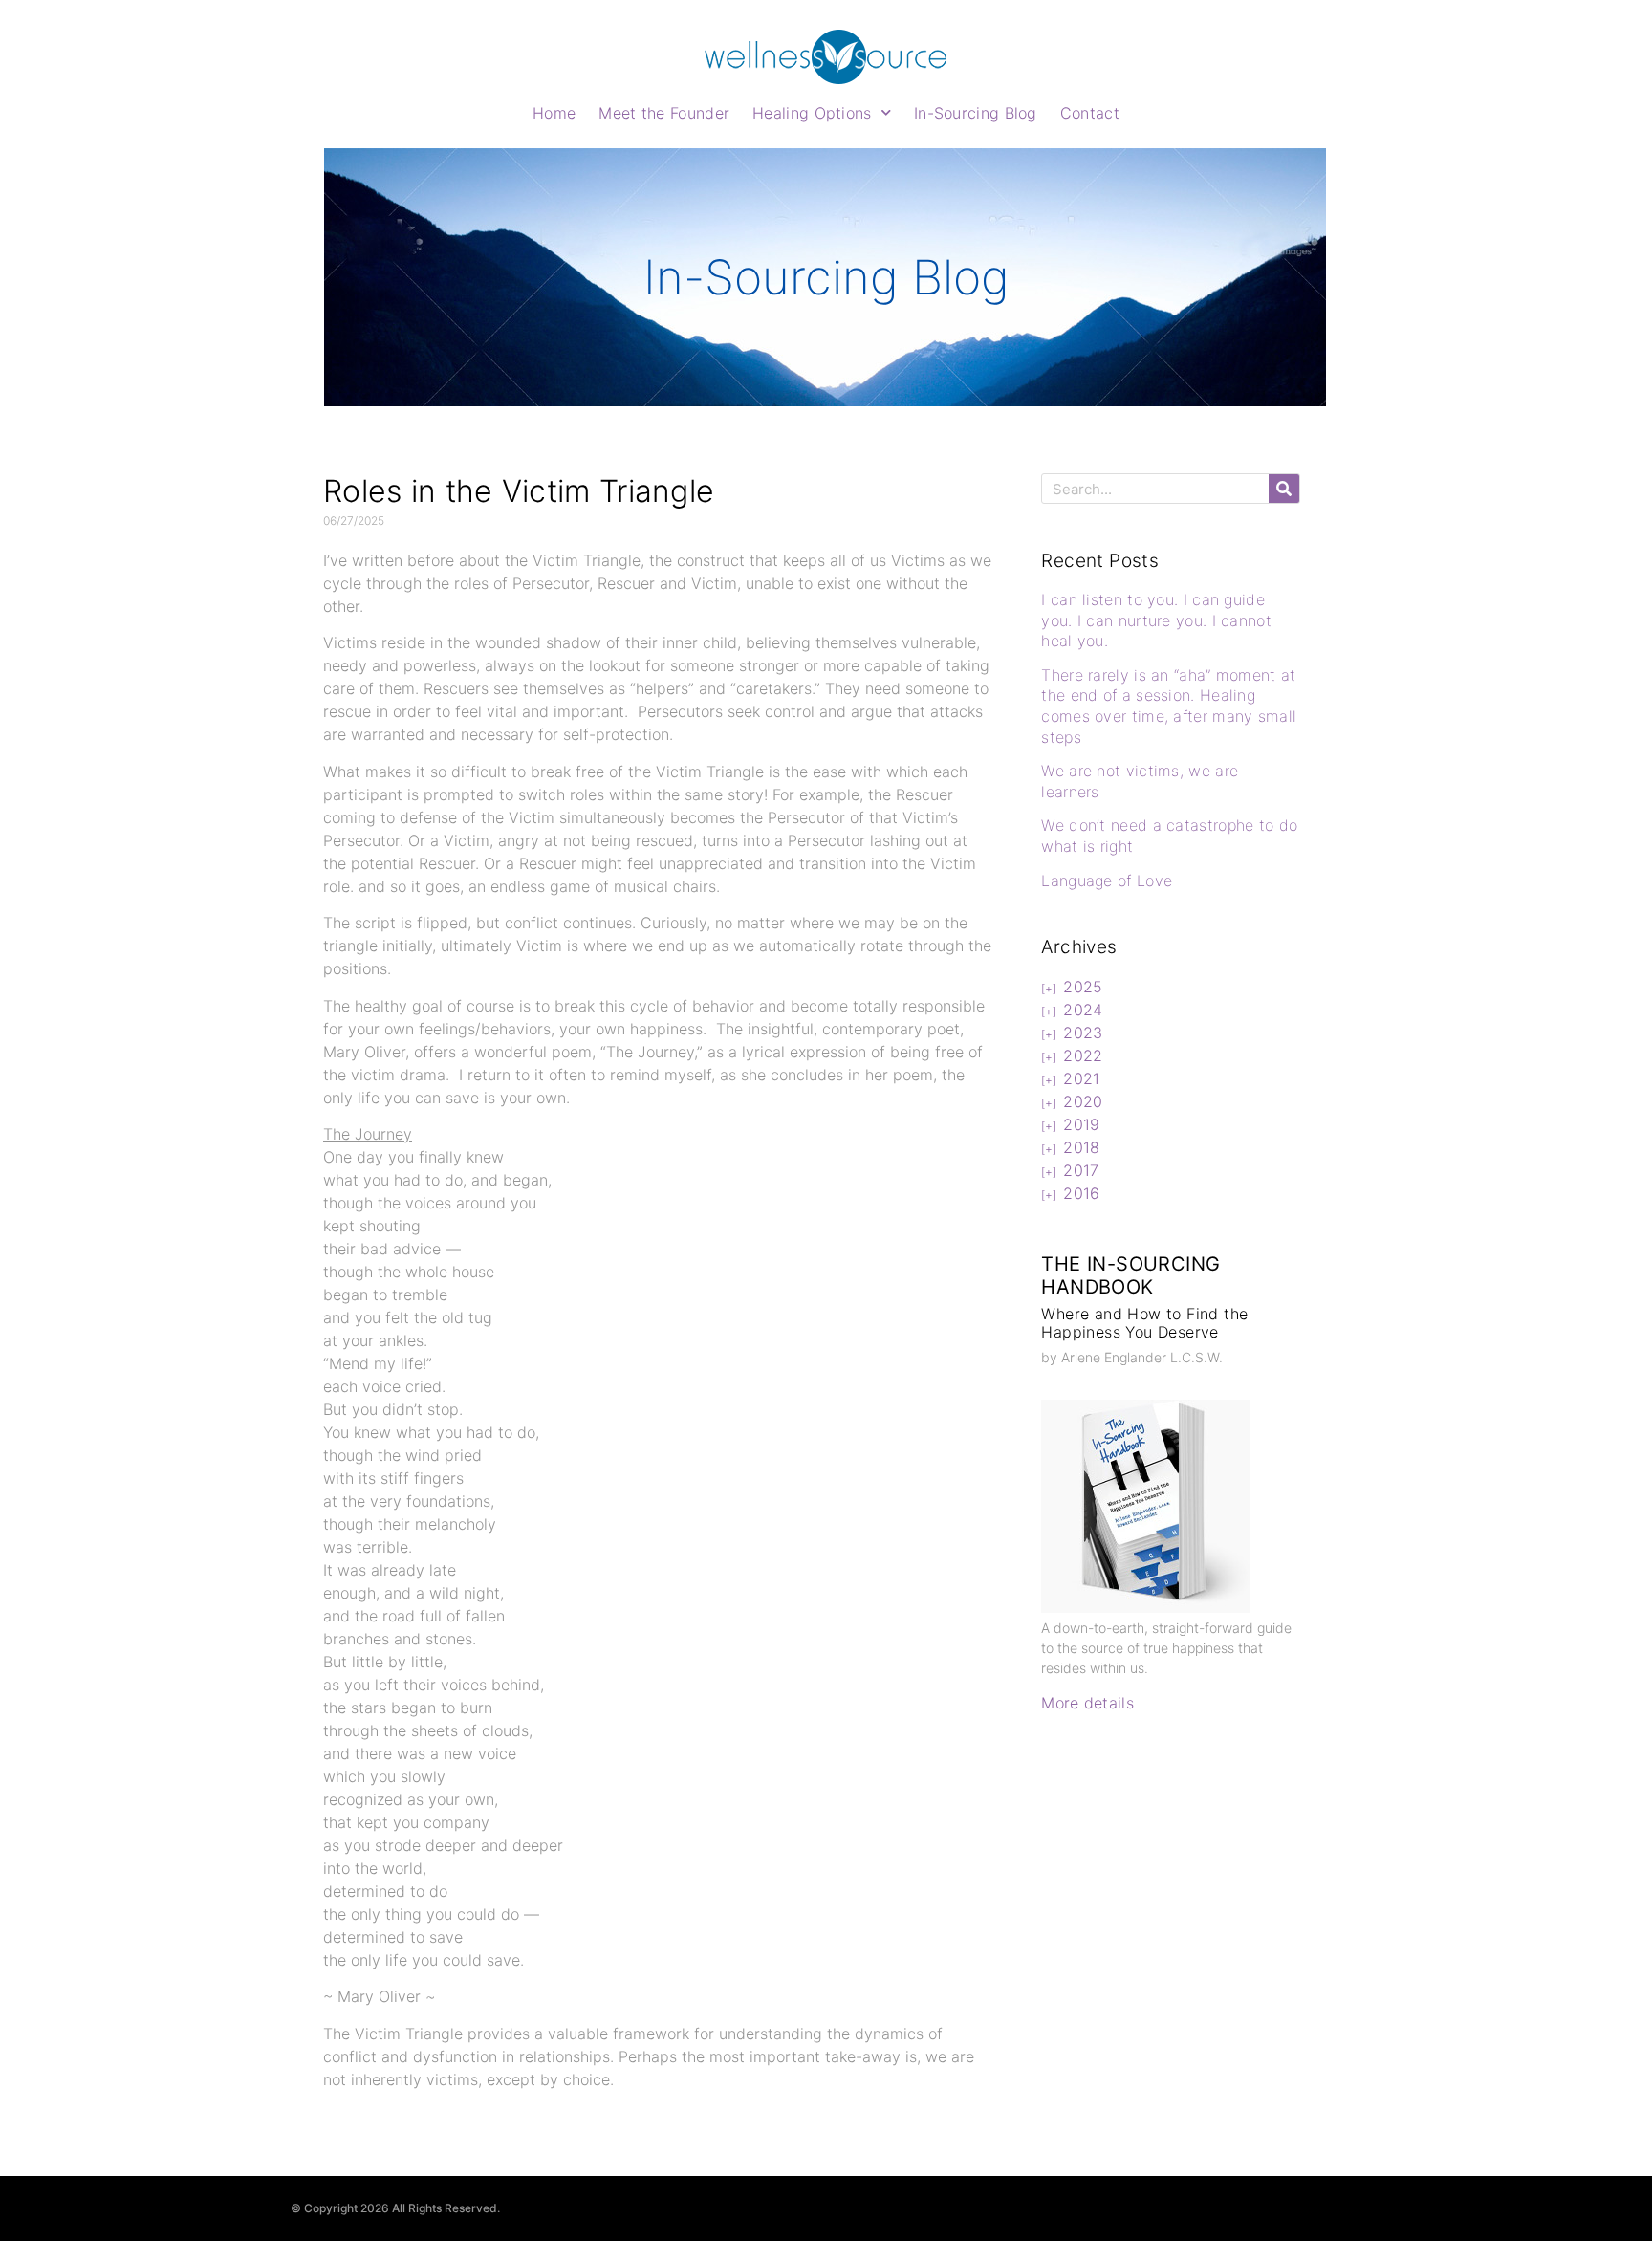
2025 (1083, 987)
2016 (1081, 1193)
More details (1087, 1703)
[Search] (1284, 489)
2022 (1083, 1055)
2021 (1081, 1078)
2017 (1081, 1170)
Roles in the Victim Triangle (519, 491)
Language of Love (1107, 881)
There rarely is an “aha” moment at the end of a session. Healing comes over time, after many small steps (1169, 706)
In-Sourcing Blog (976, 113)
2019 (1081, 1124)
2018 (1081, 1147)
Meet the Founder (664, 113)
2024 (1083, 1010)
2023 (1083, 1033)
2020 (1083, 1101)
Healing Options (812, 113)
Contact (1090, 113)
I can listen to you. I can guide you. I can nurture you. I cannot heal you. (1156, 620)
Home (554, 113)
